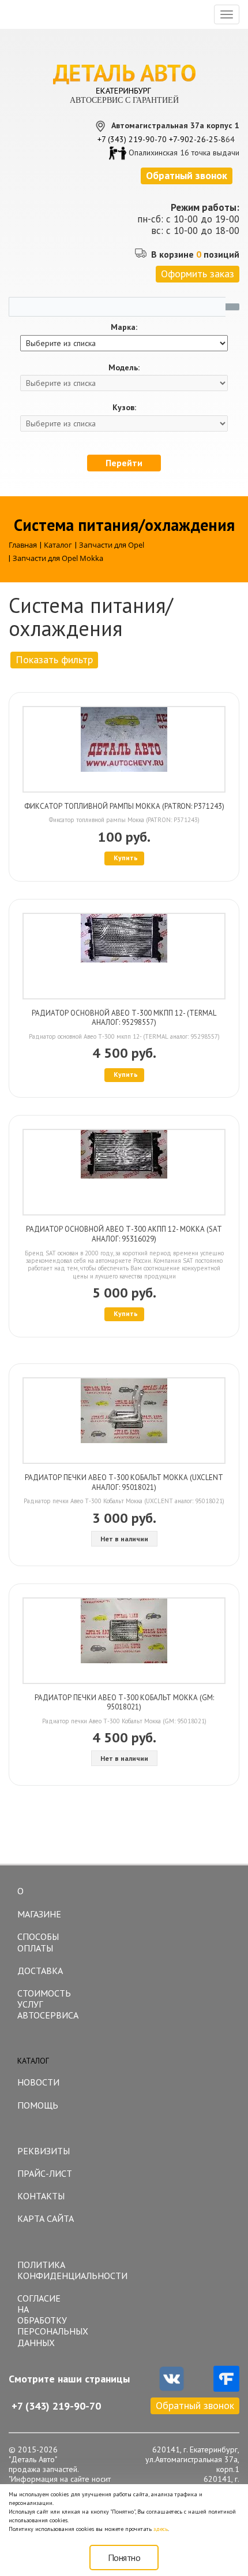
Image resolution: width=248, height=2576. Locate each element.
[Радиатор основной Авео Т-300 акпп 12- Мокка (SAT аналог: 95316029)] (124, 1172)
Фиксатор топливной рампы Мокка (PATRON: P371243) (124, 806)
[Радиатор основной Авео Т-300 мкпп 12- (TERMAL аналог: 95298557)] (124, 956)
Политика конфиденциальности (50, 2270)
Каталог (33, 2061)
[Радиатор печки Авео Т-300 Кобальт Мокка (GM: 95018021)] (124, 1641)
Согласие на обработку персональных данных (50, 2320)
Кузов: (124, 408)
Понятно (124, 2558)
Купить (126, 858)
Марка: (124, 327)
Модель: (124, 368)
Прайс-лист (45, 2173)
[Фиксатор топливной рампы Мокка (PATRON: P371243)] (124, 749)
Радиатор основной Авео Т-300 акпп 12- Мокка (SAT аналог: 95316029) (124, 1234)
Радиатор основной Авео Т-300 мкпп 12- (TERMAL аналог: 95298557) (124, 1018)
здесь (161, 2529)
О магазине (39, 1902)
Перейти (124, 463)
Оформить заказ (198, 274)
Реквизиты (44, 2151)
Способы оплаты (38, 1942)
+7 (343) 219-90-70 (132, 139)
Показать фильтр (54, 659)
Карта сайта (46, 2218)
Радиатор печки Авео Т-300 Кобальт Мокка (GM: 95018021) (124, 1703)
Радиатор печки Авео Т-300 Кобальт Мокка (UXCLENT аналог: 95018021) (124, 1482)
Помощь (38, 2105)
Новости (38, 2082)
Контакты (41, 2196)
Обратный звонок (195, 2405)
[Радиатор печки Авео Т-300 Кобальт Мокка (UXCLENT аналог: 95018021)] (124, 1421)
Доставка (40, 1971)
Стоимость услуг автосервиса (48, 2004)
